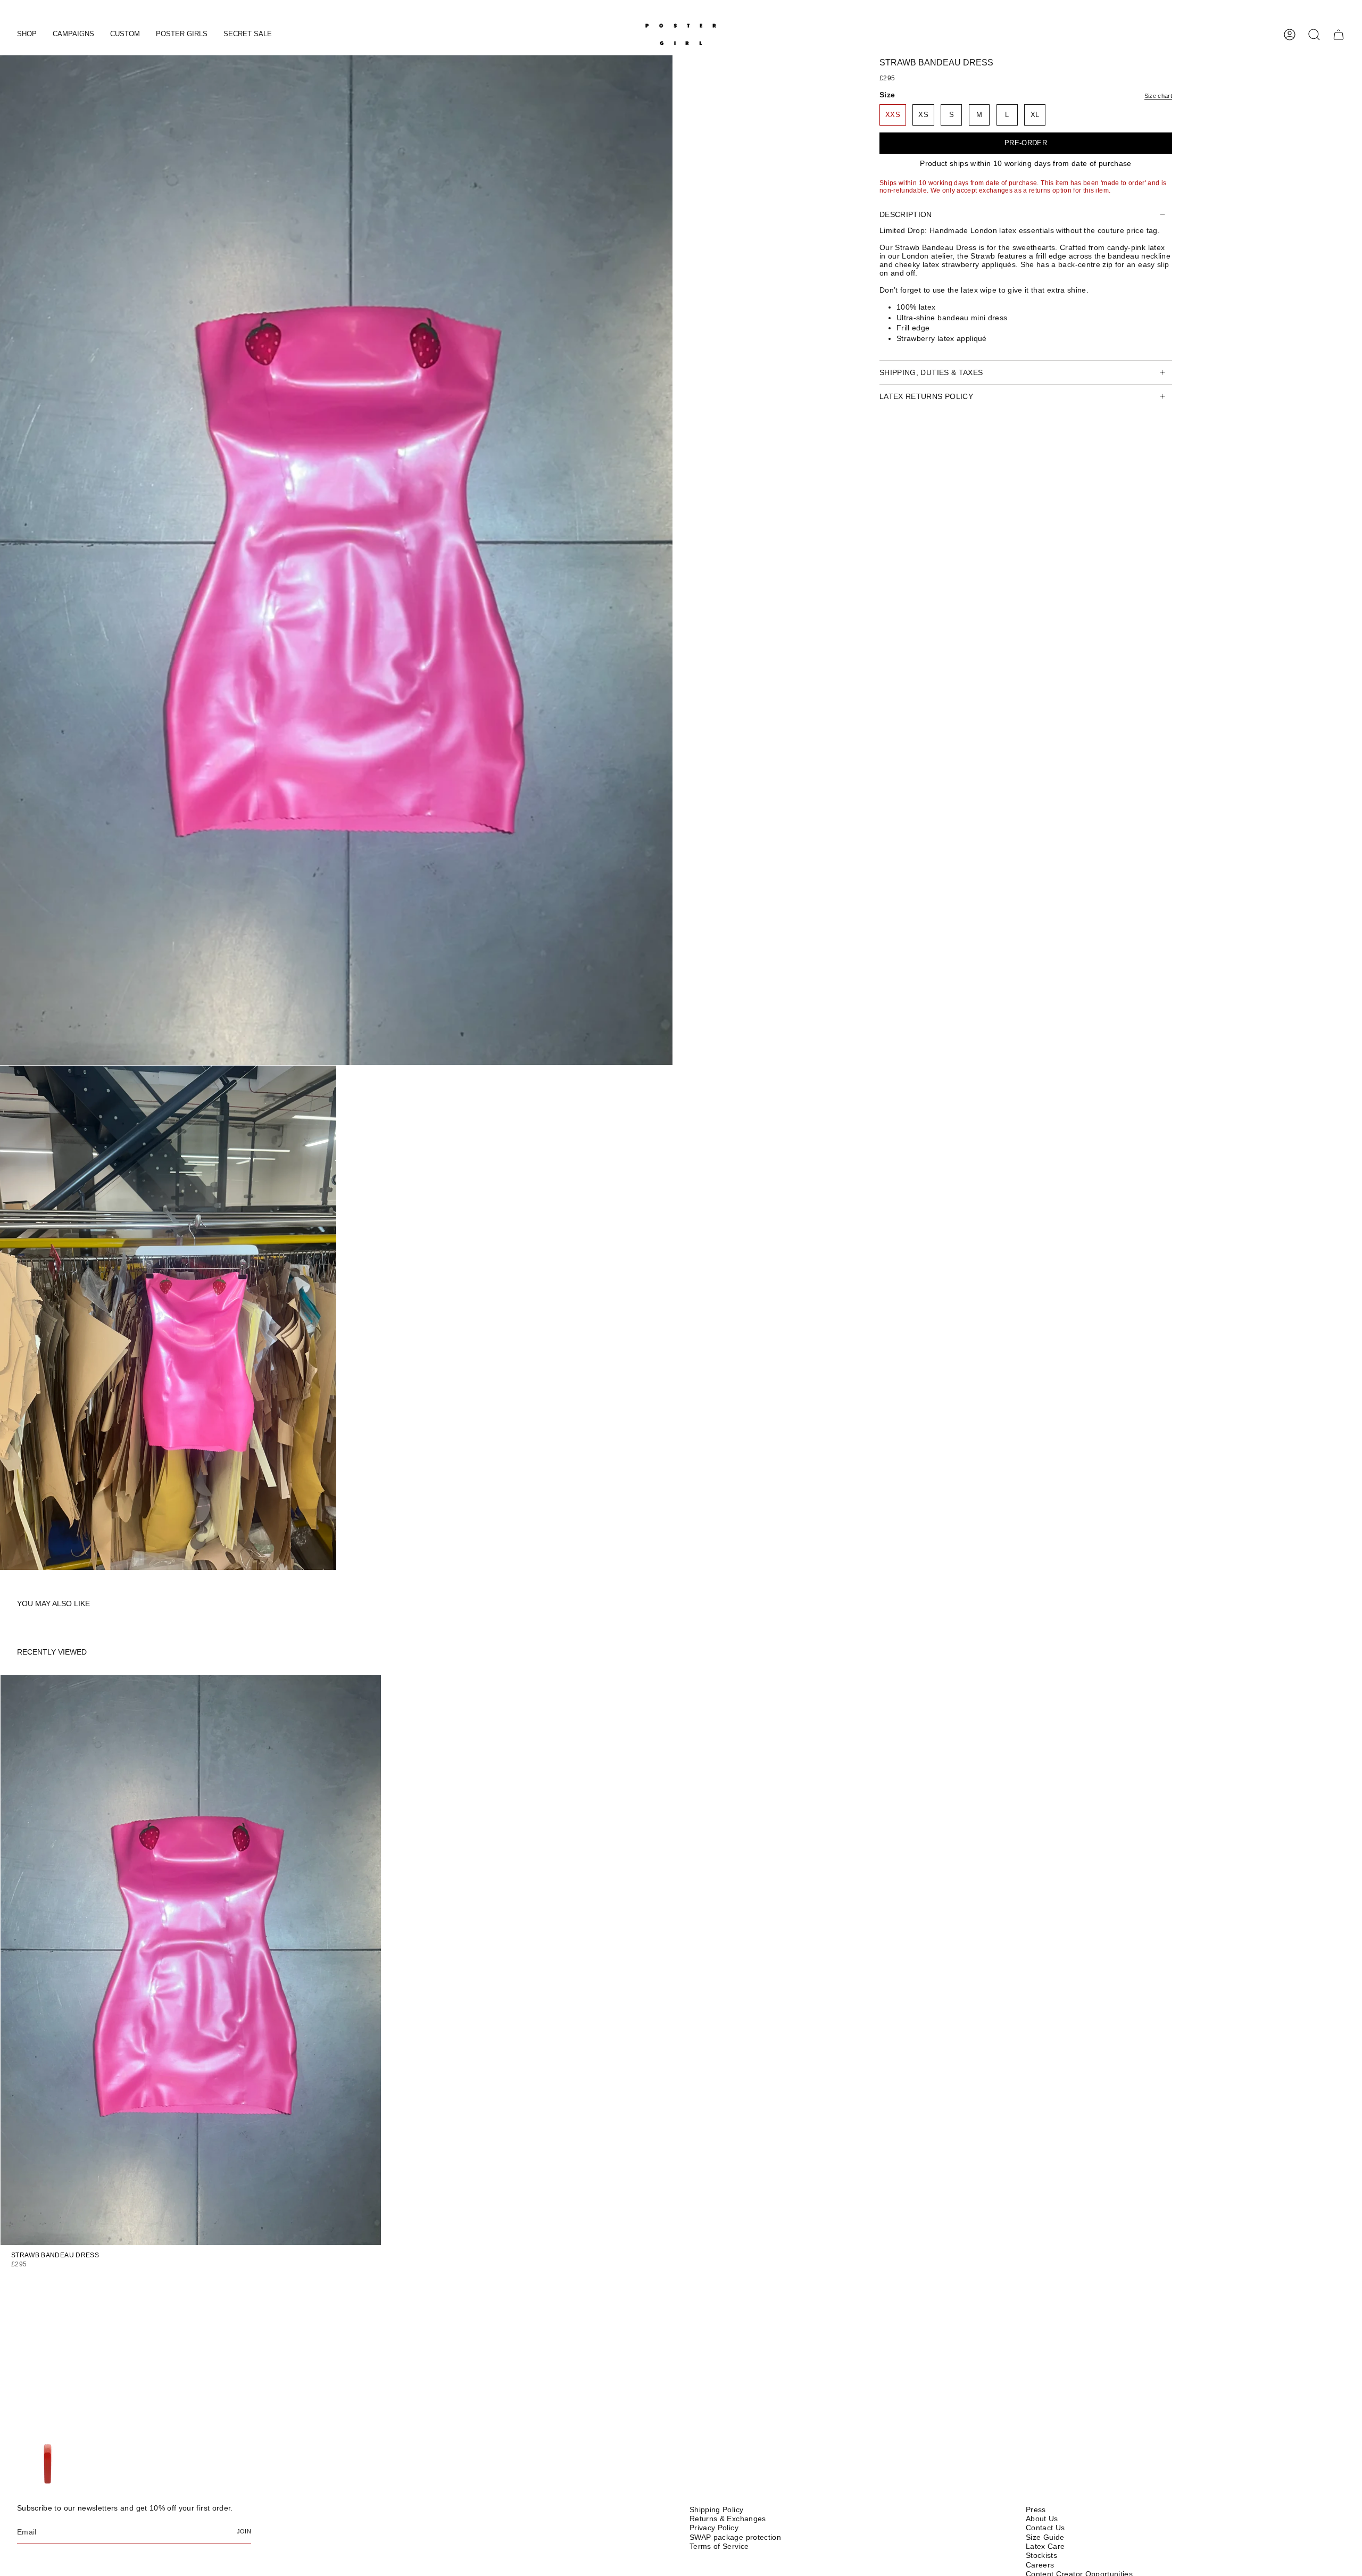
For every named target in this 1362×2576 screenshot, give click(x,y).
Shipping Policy (716, 2509)
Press (1036, 2509)
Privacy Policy (714, 2528)
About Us (1042, 2519)
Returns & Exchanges (728, 2519)
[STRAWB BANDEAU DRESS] (191, 1960)
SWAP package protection (735, 2537)
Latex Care (1045, 2546)
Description (906, 214)
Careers (1040, 2565)
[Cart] (1339, 35)
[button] (27, 35)
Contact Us (1045, 2528)
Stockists (1041, 2555)
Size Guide (1045, 2537)
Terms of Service (719, 2546)
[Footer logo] (48, 2465)
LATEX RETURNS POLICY (926, 396)
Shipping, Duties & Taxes (931, 372)
